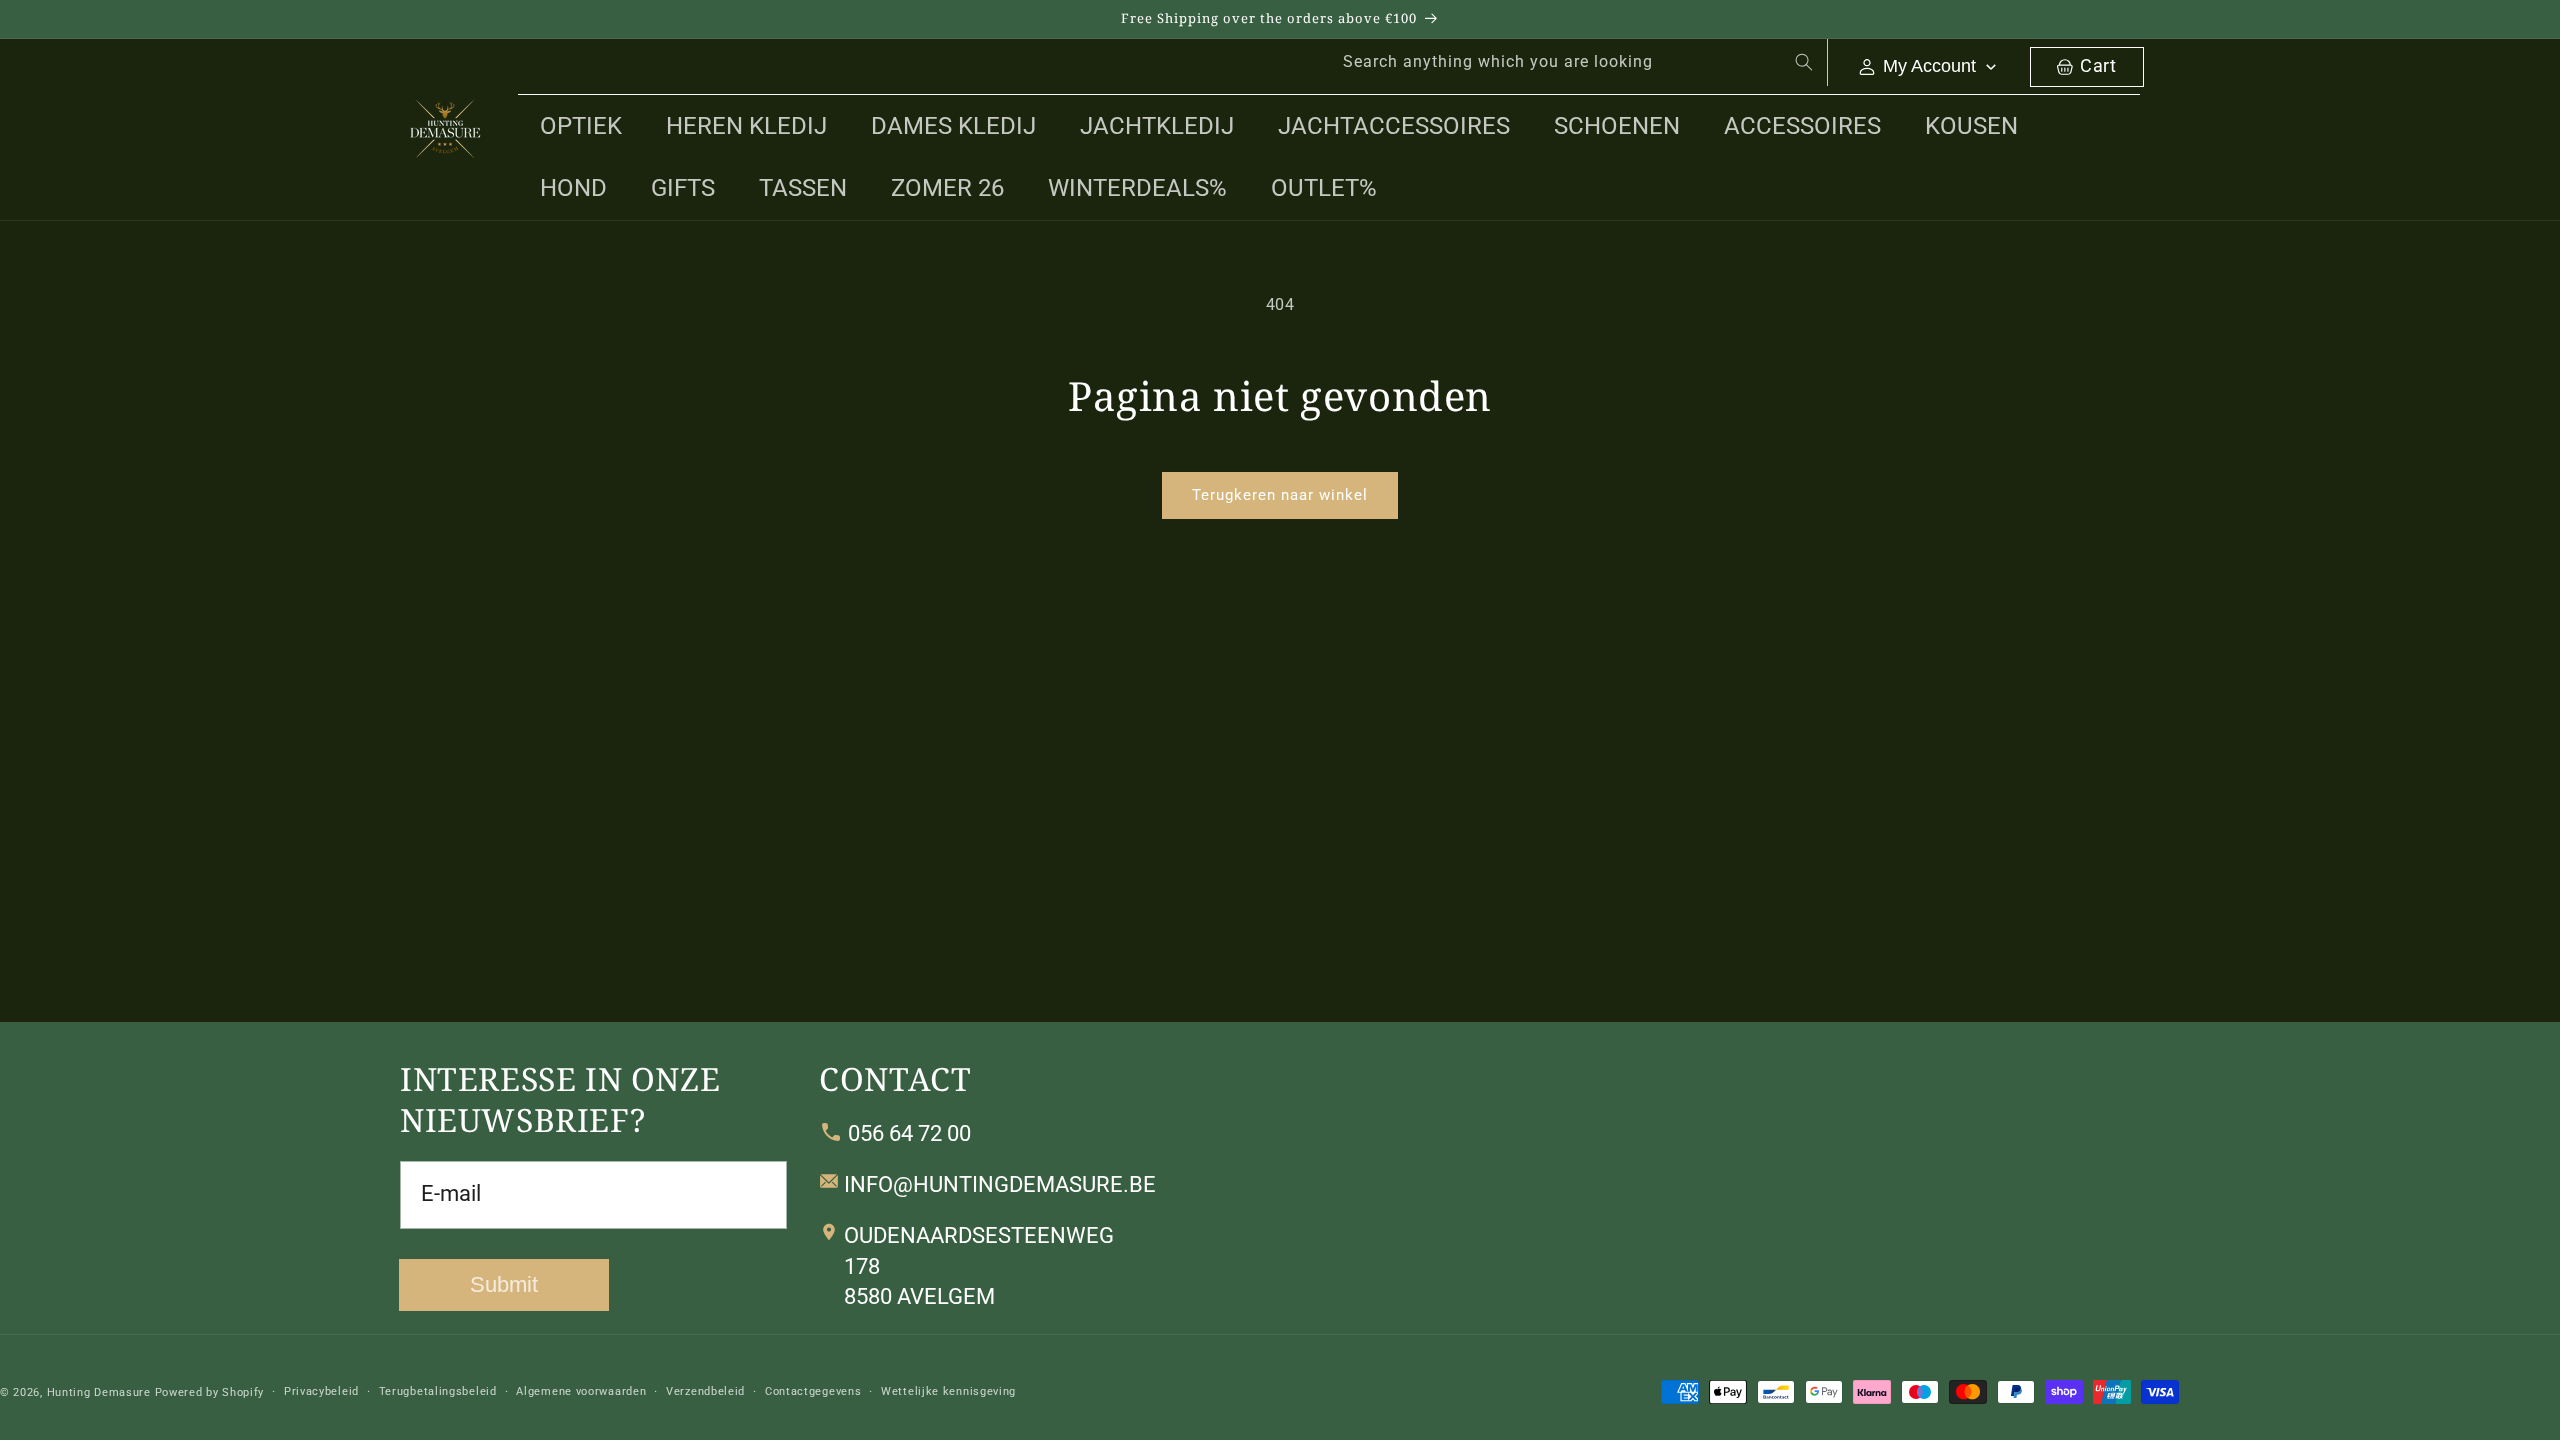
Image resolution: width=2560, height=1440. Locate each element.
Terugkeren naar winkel (1280, 495)
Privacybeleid (321, 1391)
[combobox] (1574, 62)
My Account (1929, 66)
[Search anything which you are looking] (1804, 62)
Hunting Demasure (99, 1392)
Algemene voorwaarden (581, 1391)
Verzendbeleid (705, 1391)
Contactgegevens (813, 1391)
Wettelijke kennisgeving (948, 1391)
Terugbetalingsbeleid (438, 1391)
